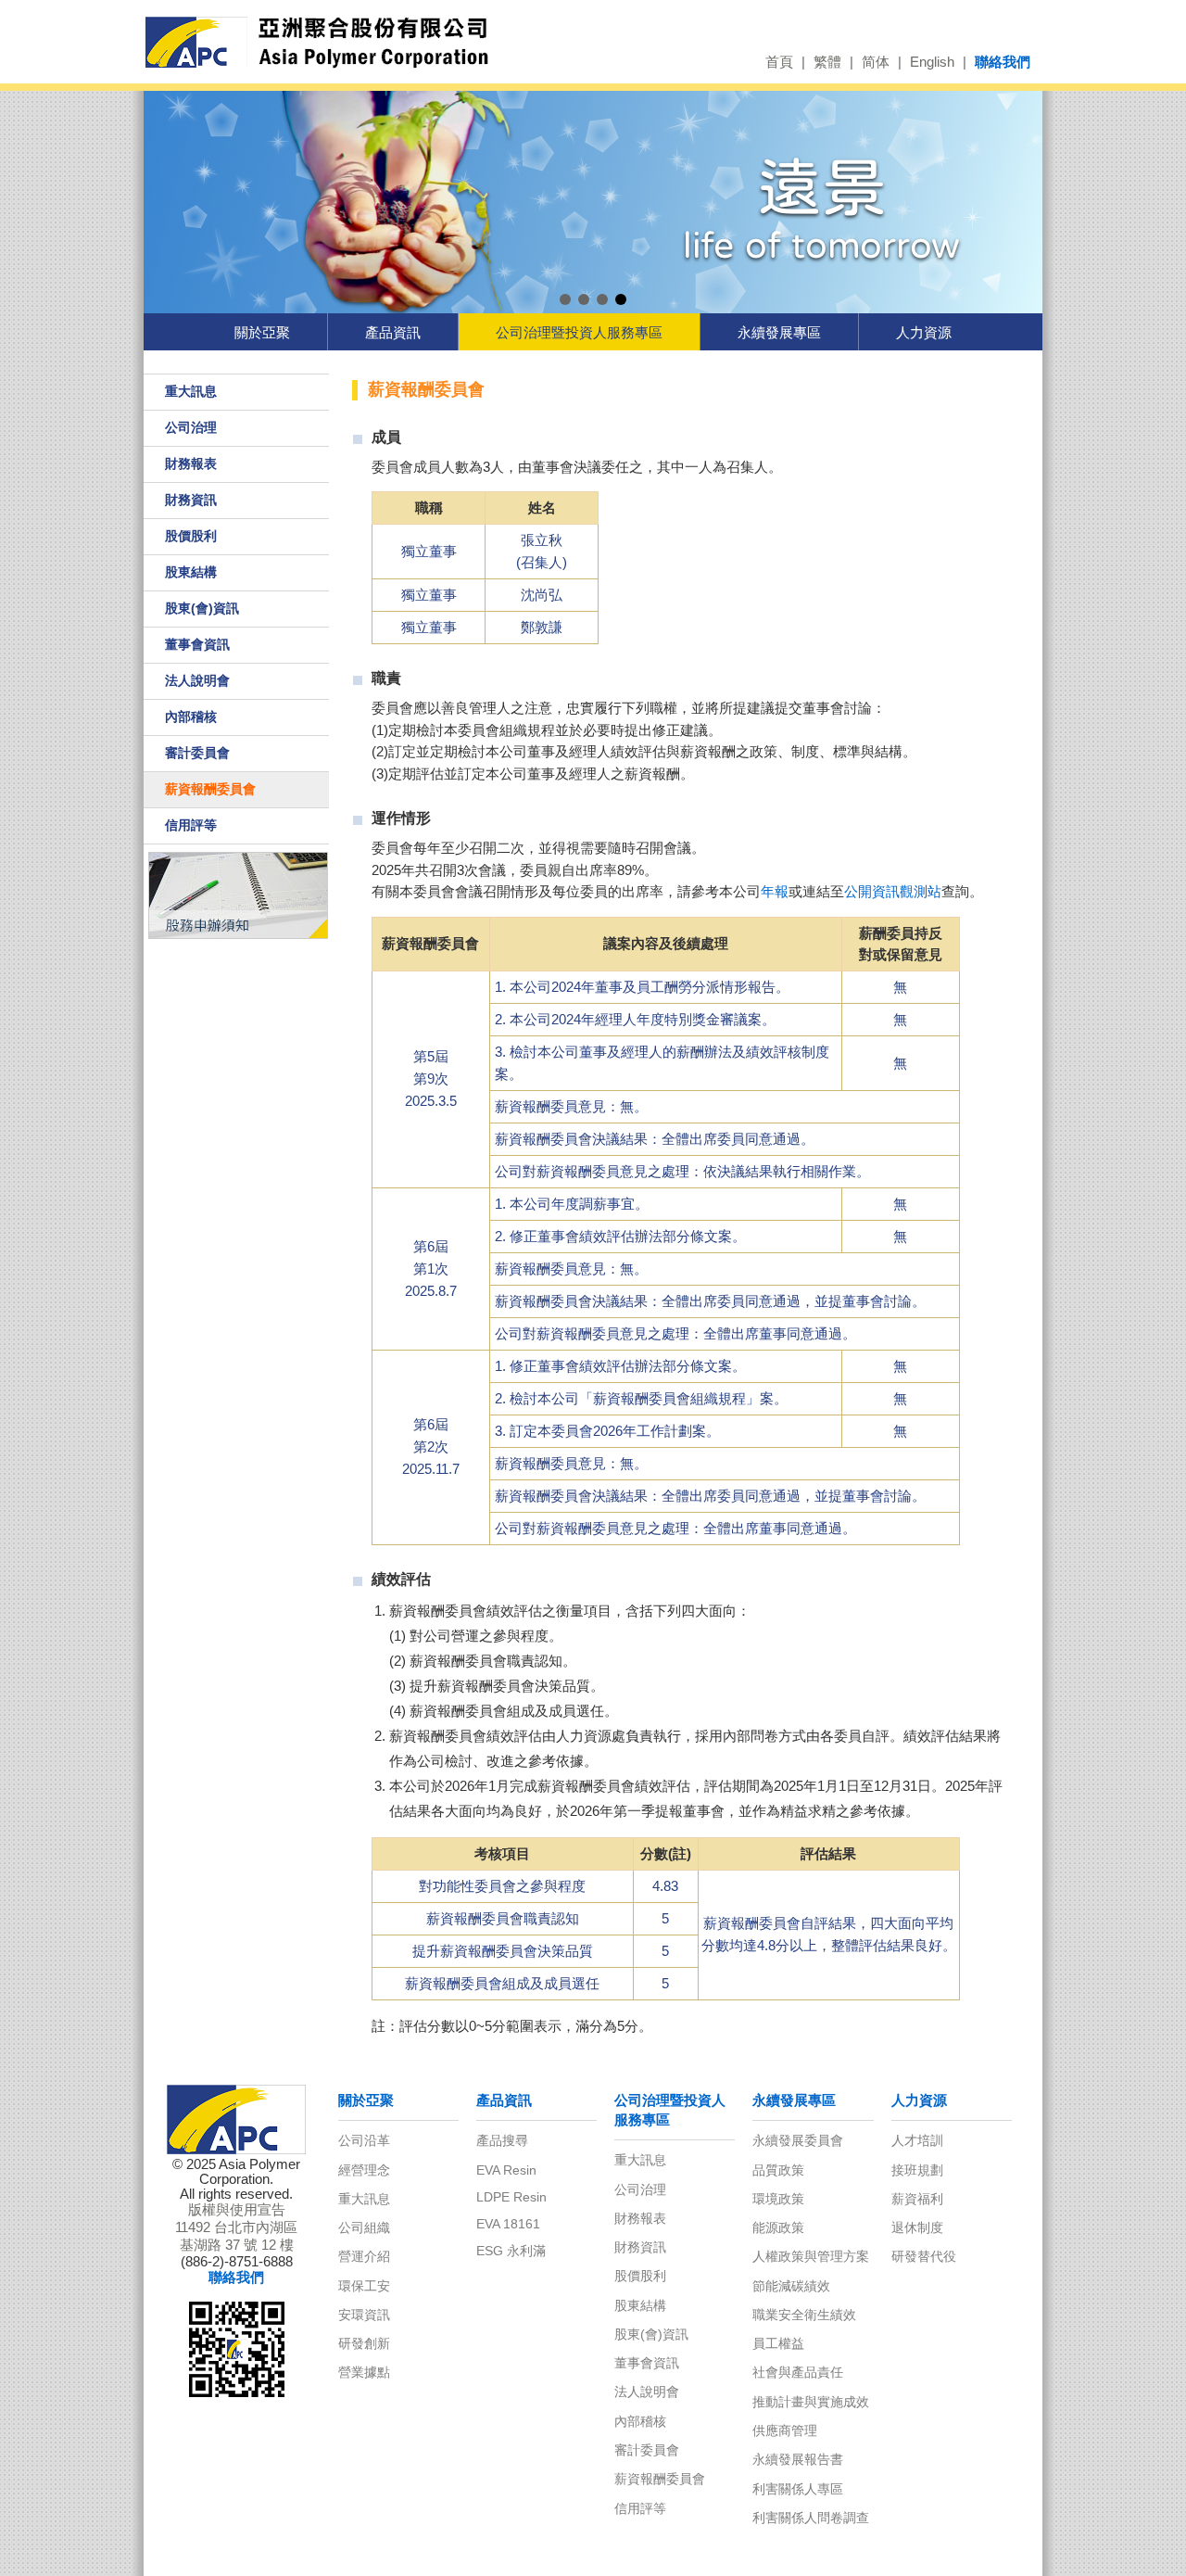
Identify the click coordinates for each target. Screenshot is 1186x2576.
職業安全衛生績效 (804, 2315)
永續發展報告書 (798, 2459)
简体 (876, 62)
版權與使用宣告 (237, 2210)
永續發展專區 (779, 332)
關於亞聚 (262, 332)
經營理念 (364, 2170)
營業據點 (364, 2372)
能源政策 (778, 2227)
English (932, 62)
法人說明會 (197, 680)
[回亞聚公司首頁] (341, 43)
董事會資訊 (197, 644)
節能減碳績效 (791, 2286)
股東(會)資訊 (202, 608)
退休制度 (917, 2227)
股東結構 (191, 572)
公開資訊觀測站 (893, 892)
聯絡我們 (1003, 62)
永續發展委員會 (798, 2140)
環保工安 (364, 2286)
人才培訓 (917, 2140)
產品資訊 (393, 332)
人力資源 (924, 332)
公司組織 (364, 2227)
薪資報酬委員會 (210, 789)
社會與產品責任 (798, 2372)
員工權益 (778, 2343)
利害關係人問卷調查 (811, 2518)
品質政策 (778, 2170)
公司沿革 (364, 2140)
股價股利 (191, 536)
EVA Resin (506, 2170)
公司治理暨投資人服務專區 (579, 332)
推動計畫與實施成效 (811, 2402)
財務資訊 (191, 500)
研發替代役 (924, 2256)
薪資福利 (917, 2199)
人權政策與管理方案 (811, 2256)
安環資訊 (364, 2315)
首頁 (779, 62)
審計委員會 (197, 753)
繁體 (827, 62)
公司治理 (191, 427)
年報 (775, 892)
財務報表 (191, 463)
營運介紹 (364, 2256)
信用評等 (191, 825)
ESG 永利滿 (511, 2251)
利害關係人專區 (798, 2489)
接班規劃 (917, 2170)
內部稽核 (191, 717)
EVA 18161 (508, 2224)
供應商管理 (785, 2430)
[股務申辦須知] (237, 895)
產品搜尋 (502, 2140)
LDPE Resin (511, 2197)
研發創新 (364, 2343)
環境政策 (778, 2199)
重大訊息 (191, 391)
